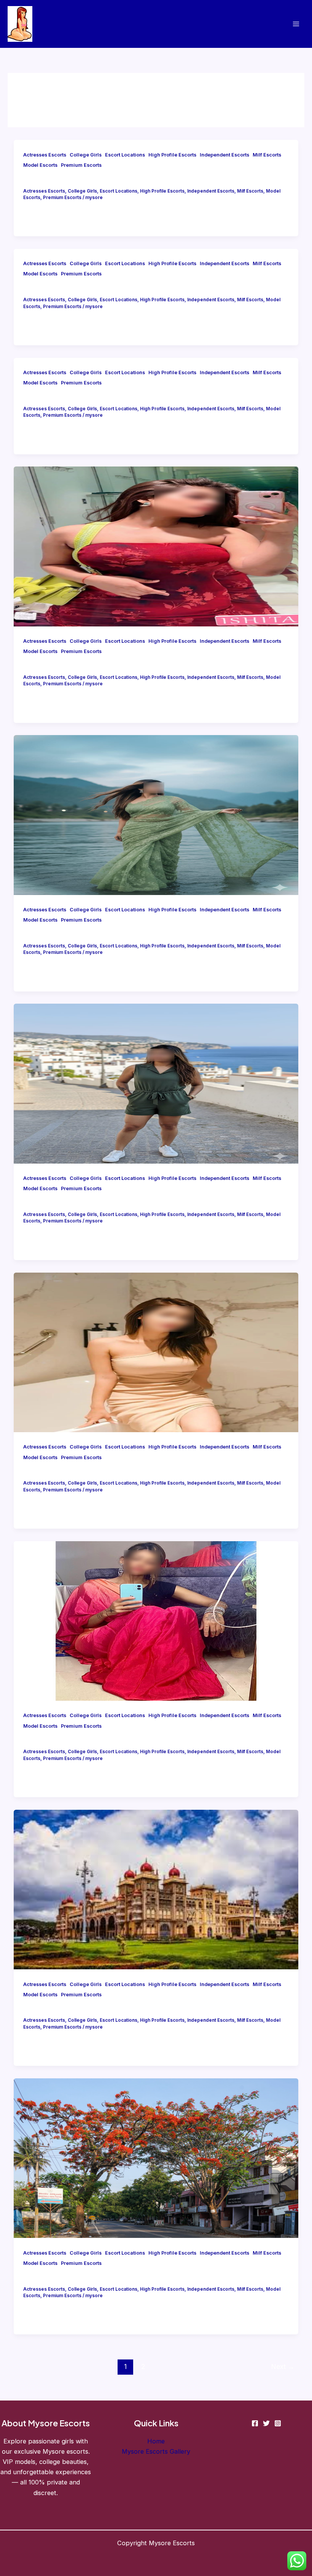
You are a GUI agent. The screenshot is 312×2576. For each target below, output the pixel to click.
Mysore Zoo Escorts (57, 1203)
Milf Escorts (267, 155)
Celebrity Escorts (52, 666)
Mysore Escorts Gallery (156, 2451)
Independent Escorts (224, 155)
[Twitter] (266, 2423)
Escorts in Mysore (52, 1740)
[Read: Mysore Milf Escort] (156, 814)
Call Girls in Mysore (54, 397)
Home (156, 2441)
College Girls (86, 155)
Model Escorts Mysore (60, 179)
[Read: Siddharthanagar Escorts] (156, 2157)
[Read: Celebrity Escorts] (156, 546)
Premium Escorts (81, 165)
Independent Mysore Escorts (71, 1471)
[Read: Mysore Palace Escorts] (156, 1889)
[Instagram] (278, 2423)
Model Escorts (40, 165)
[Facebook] (255, 2423)
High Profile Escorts (172, 155)
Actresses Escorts (45, 155)
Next (283, 2366)
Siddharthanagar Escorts (64, 2277)
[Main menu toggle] (296, 24)
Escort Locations (125, 155)
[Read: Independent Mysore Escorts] (156, 1352)
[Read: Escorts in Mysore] (156, 1620)
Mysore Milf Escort (54, 934)
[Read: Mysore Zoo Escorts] (156, 1083)
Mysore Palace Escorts (61, 2009)
